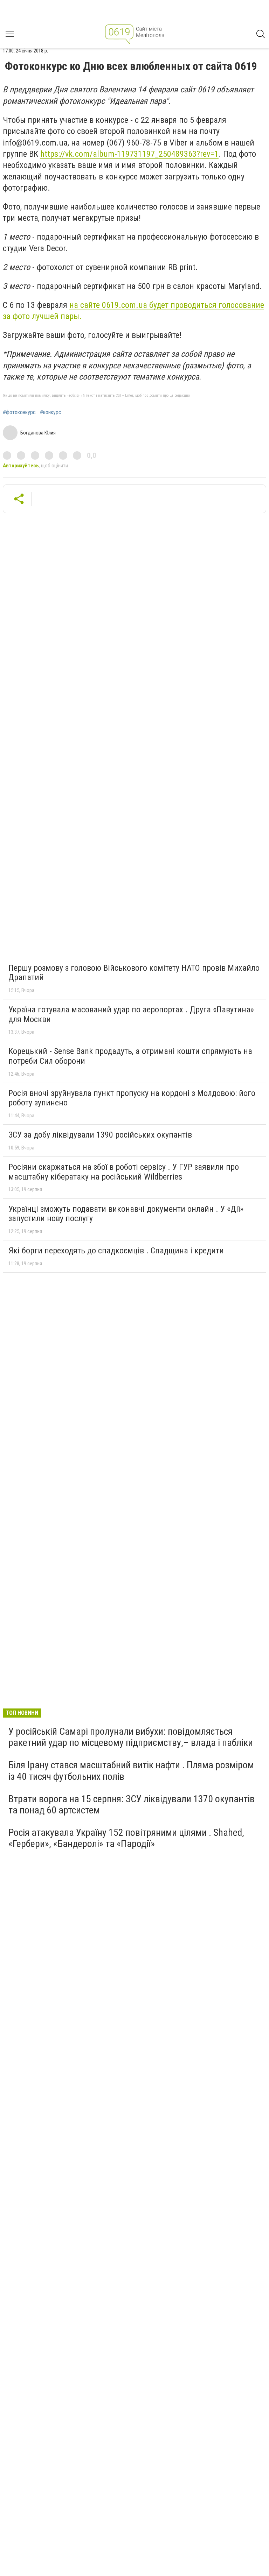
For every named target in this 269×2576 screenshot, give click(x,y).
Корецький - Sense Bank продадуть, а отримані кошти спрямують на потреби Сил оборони (130, 1056)
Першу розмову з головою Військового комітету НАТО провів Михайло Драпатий (134, 973)
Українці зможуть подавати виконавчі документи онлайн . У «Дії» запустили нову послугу (126, 1214)
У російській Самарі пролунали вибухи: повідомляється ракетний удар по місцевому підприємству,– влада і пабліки (131, 1737)
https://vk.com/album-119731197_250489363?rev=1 (129, 154)
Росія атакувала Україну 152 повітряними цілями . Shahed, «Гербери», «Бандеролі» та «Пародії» (126, 1838)
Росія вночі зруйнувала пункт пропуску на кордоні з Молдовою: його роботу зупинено (132, 1098)
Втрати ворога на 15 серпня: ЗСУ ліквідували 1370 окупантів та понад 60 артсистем (132, 1804)
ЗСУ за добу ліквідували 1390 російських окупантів (100, 1135)
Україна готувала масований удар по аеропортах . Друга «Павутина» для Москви (131, 1014)
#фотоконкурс (19, 412)
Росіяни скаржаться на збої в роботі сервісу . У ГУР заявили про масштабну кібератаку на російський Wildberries (124, 1172)
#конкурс (51, 412)
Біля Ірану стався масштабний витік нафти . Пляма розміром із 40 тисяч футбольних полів (131, 1771)
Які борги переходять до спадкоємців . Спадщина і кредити (116, 1251)
